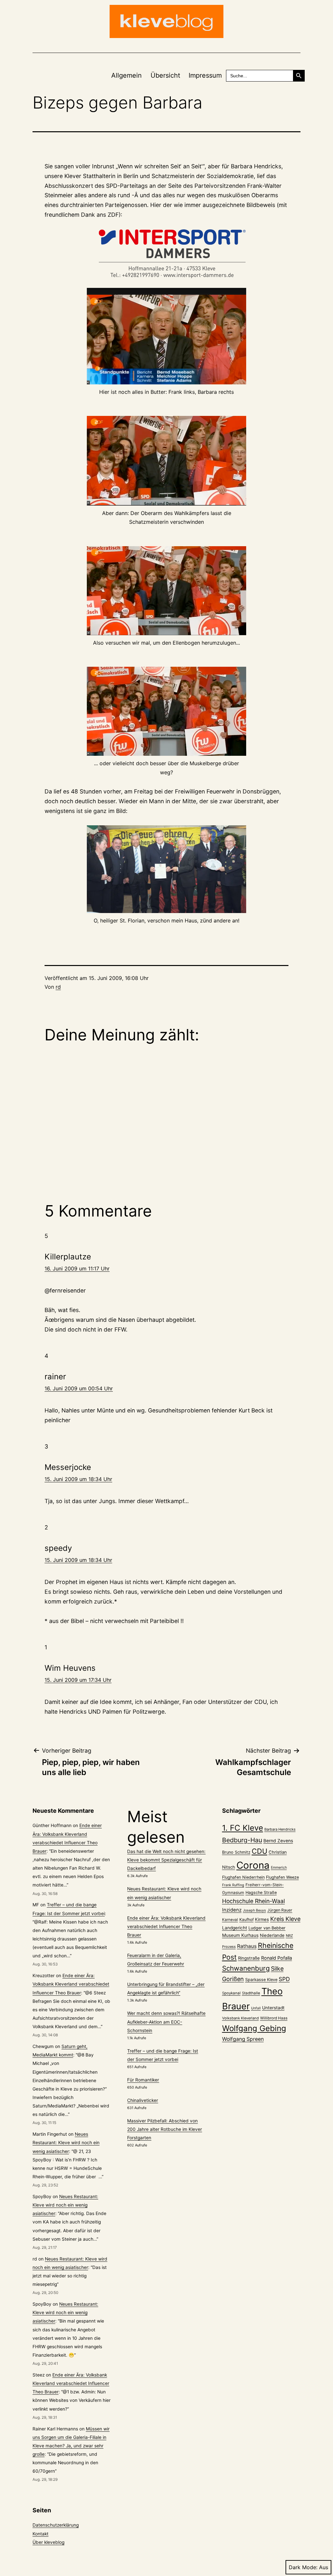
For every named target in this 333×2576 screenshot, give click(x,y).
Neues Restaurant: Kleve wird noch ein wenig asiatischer (66, 2143)
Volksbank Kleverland (240, 2018)
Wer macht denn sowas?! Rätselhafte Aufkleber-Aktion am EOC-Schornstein (166, 2022)
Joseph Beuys (254, 1910)
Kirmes (262, 1919)
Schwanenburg (246, 1968)
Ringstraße (249, 1958)
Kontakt (40, 2534)
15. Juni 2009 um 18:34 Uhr (78, 1479)
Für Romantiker (143, 2080)
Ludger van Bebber (267, 1928)
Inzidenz (232, 1910)
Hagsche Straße (261, 1893)
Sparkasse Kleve (261, 1980)
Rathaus (247, 1946)
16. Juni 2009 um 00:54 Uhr (79, 1388)
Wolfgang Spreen (243, 2039)
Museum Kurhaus (240, 1935)
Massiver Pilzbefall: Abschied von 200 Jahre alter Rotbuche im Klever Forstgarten (165, 2129)
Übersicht (165, 75)
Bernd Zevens (278, 1841)
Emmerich (279, 1868)
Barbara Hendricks (280, 1829)
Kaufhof (246, 1919)
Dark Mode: (303, 2567)
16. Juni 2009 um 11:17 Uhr (77, 1269)
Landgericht (235, 1928)
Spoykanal (231, 1993)
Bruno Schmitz (236, 1852)
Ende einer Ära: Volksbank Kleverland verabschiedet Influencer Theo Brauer (71, 1984)
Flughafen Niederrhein (243, 1877)
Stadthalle (251, 1993)
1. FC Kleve (243, 1828)
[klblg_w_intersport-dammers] (166, 254)
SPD (284, 1979)
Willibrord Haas (274, 2018)
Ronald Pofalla (277, 1958)
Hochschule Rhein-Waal (253, 1901)
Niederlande (272, 1935)
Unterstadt (273, 2008)
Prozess (229, 1947)
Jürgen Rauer (280, 1910)
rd (58, 987)
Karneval (230, 1920)
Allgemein (127, 75)
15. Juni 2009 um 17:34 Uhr (78, 1680)
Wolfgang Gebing (254, 2028)
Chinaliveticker (143, 2100)
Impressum (205, 75)
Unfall (256, 2008)
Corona (253, 1865)
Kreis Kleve (285, 1919)
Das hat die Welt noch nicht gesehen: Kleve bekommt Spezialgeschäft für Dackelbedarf (166, 1860)
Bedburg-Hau (242, 1840)
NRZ (289, 1936)
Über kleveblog (48, 2542)
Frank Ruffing (233, 1885)
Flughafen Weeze (282, 1877)
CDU (260, 1851)
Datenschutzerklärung (56, 2525)
